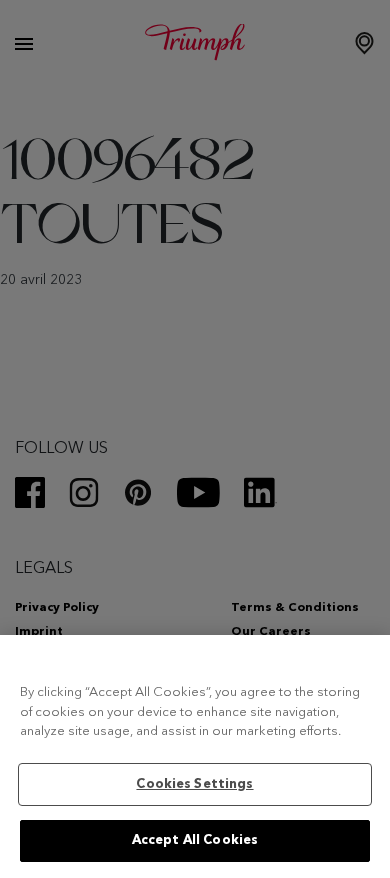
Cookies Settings (194, 784)
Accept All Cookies (195, 840)
